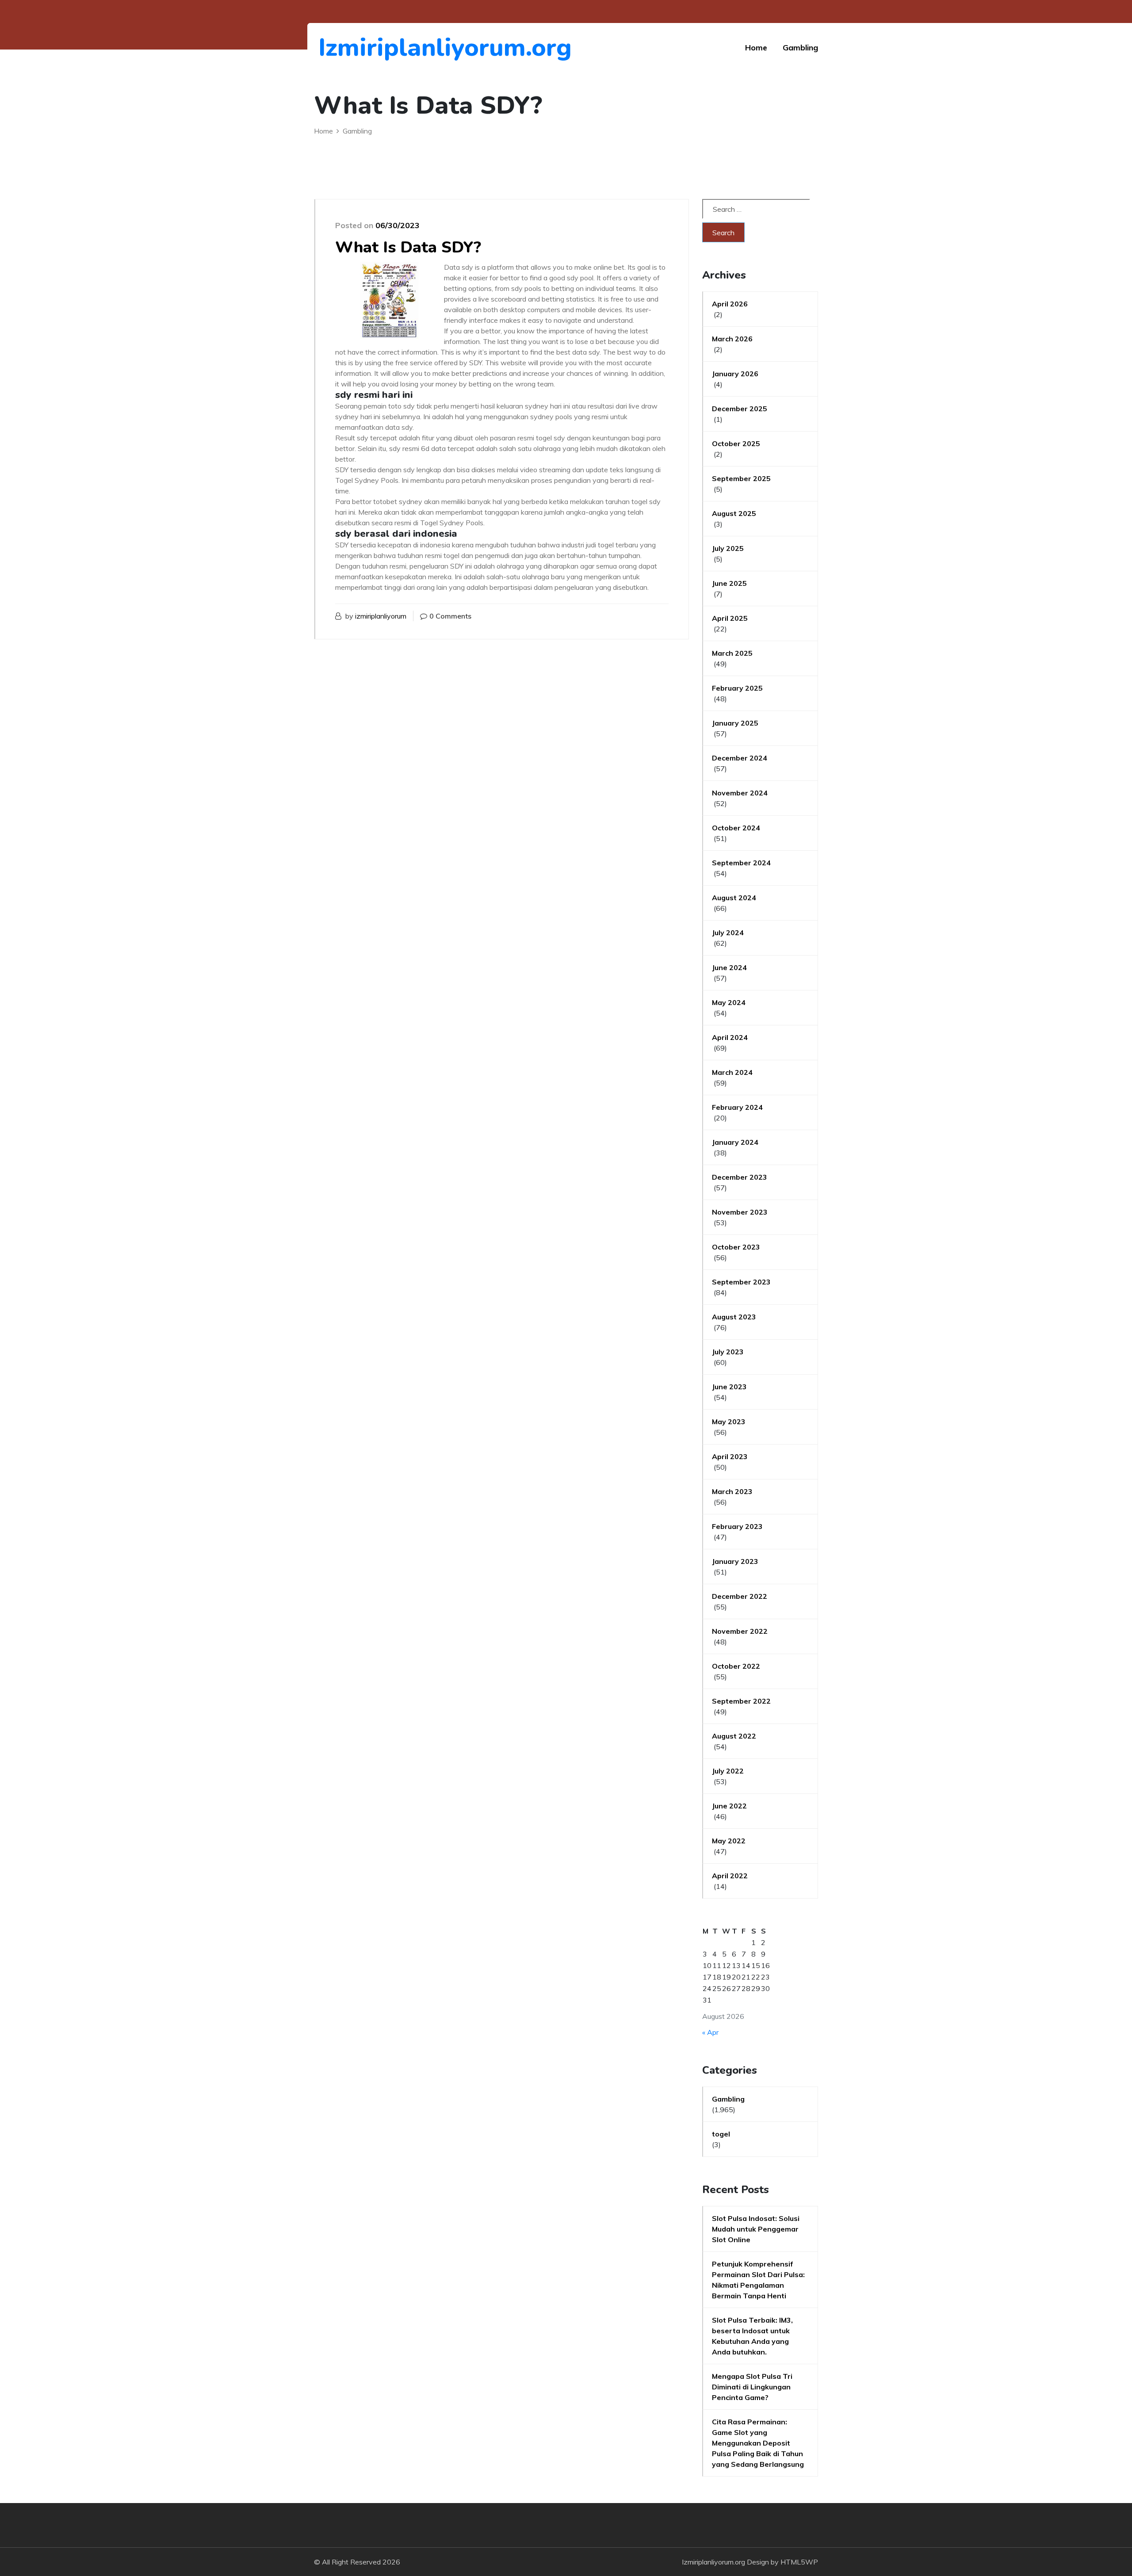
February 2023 (737, 1526)
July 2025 (728, 548)
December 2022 (740, 1596)
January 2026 (735, 374)
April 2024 (730, 1037)
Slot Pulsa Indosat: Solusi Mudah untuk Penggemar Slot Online (756, 2229)
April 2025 (730, 618)
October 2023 (736, 1247)
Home (756, 48)
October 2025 (736, 443)
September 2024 (741, 863)
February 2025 (737, 688)
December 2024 (740, 758)
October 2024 (736, 828)
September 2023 (741, 1282)
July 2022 (728, 1771)
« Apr (710, 2032)
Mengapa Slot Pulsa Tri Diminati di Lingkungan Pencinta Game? (752, 2387)
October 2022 (736, 1666)
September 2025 (741, 478)
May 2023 (729, 1422)
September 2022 (741, 1701)
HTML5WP (799, 2562)
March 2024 (732, 1072)
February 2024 (737, 1107)
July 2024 (728, 933)
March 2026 (732, 339)
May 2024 (729, 1002)
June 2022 (729, 1806)
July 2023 (728, 1352)
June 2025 (729, 583)
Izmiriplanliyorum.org (367, 48)
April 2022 (730, 1876)
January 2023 (735, 1561)
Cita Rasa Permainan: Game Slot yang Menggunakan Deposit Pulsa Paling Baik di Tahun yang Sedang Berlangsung (758, 2443)
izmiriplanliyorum (381, 616)
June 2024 (729, 967)
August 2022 (734, 1736)
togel (721, 2134)
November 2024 (740, 793)
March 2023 (732, 1491)
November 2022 (740, 1631)
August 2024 (734, 898)
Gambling (800, 48)
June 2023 (729, 1387)
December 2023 (740, 1177)
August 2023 (734, 1317)
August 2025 (734, 513)
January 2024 (735, 1142)
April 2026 (730, 304)
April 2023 (730, 1456)
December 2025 (740, 409)
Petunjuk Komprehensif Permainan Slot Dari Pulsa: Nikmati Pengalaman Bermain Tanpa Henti (758, 2280)
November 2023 (740, 1212)
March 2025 (732, 653)
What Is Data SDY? (408, 247)
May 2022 (729, 1841)
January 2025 (735, 723)
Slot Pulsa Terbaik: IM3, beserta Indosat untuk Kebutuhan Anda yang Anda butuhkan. (752, 2336)
